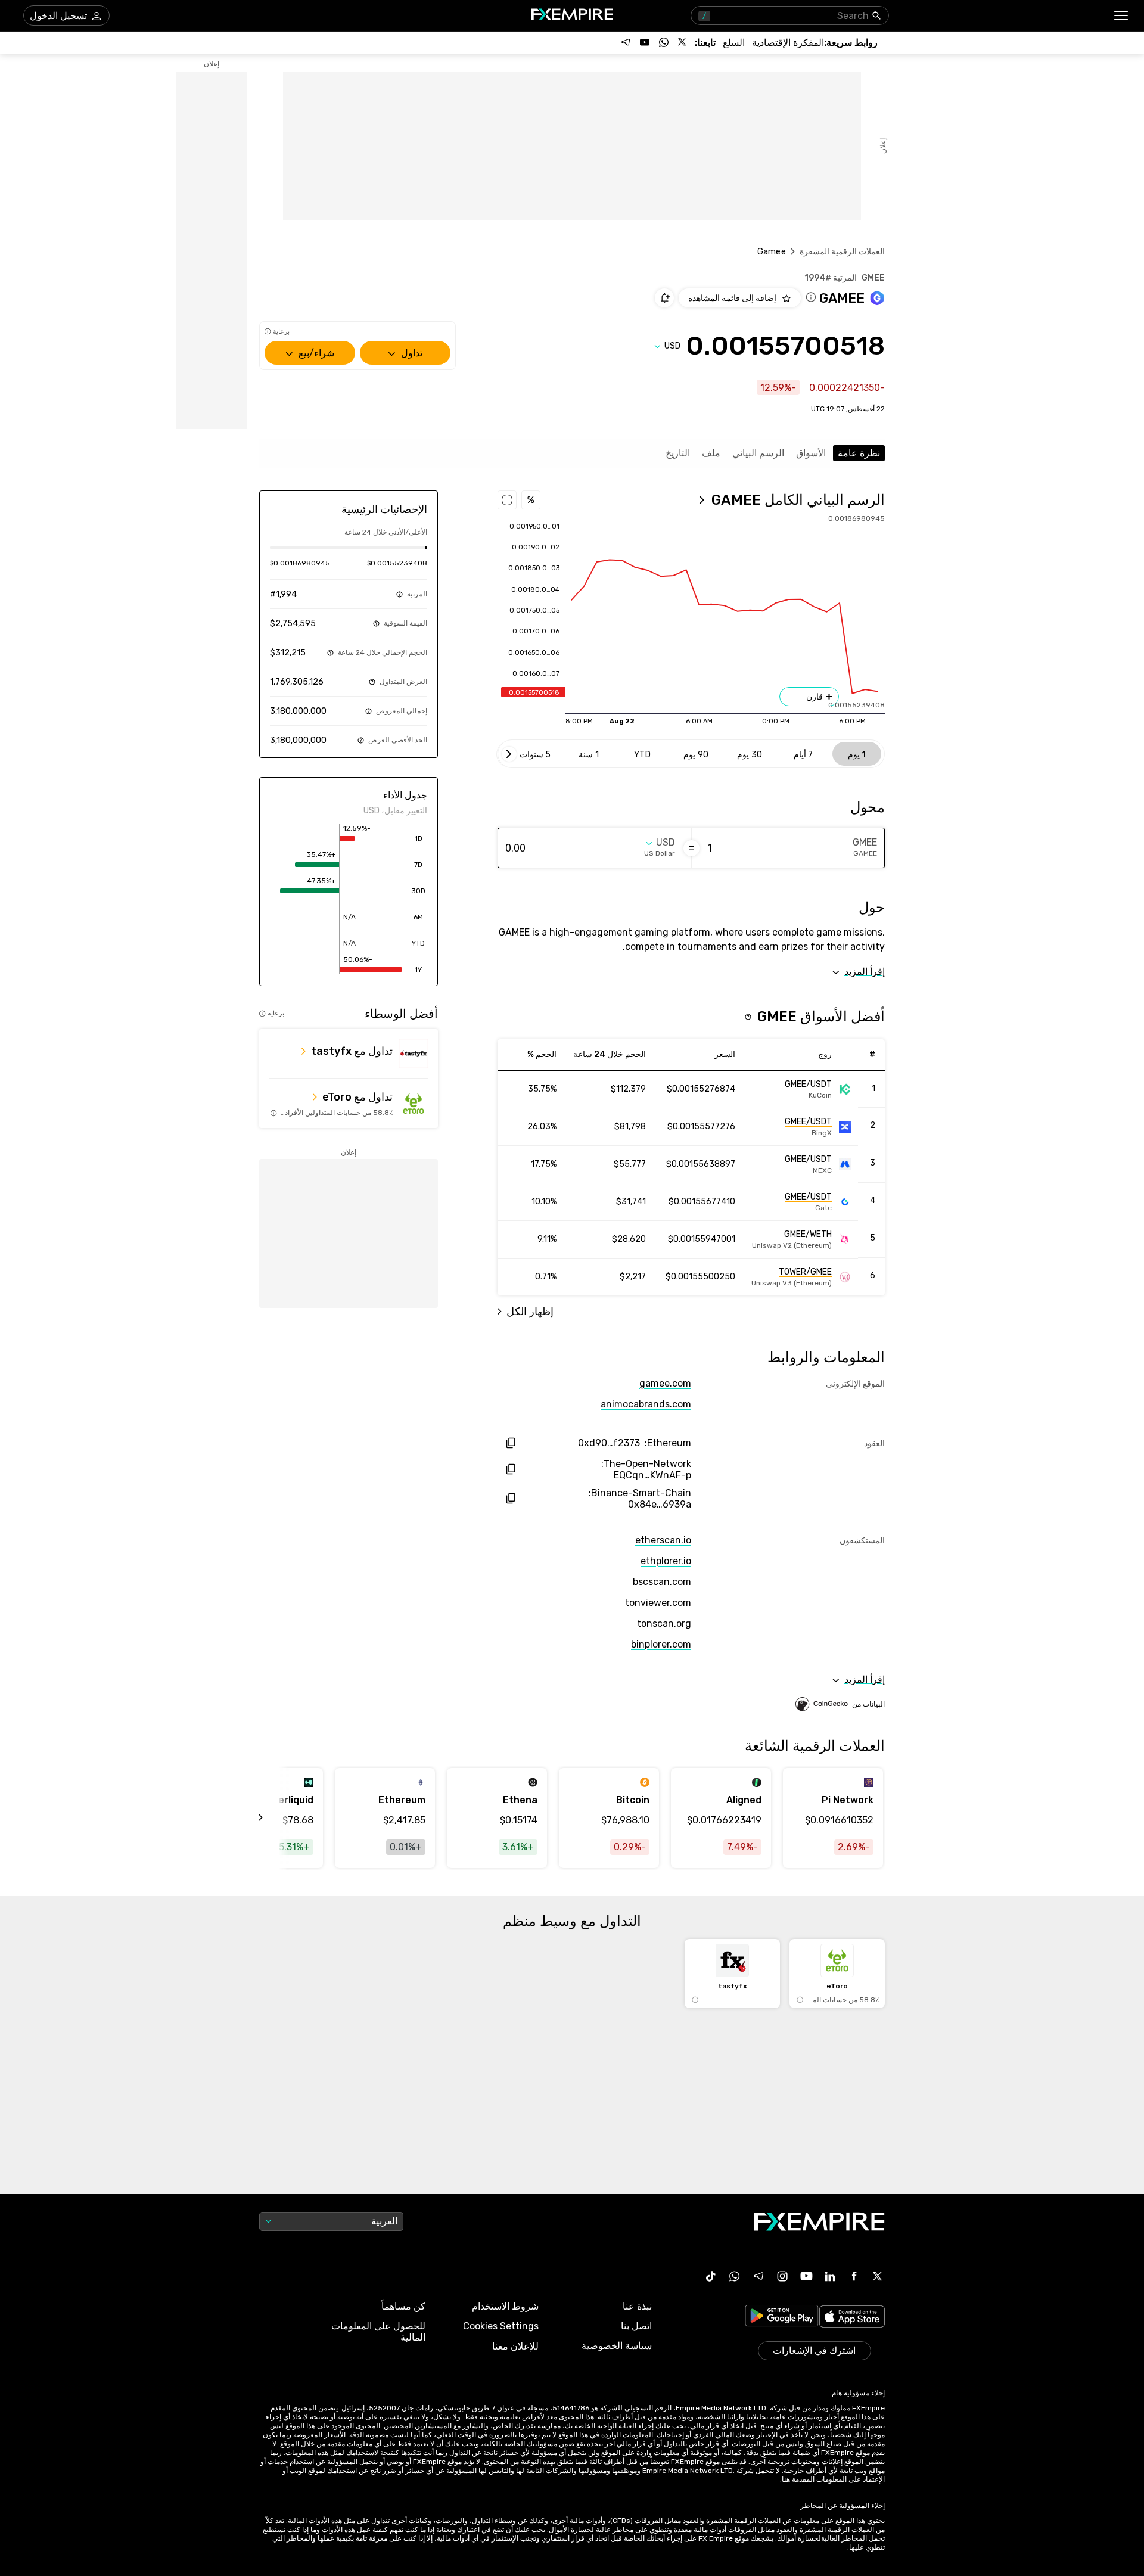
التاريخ (678, 453)
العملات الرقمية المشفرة (842, 252)
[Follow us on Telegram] (626, 42)
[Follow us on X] (683, 42)
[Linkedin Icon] (830, 2276)
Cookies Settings (501, 2326)
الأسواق (811, 453)
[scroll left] (274, 1818)
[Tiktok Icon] (711, 2276)
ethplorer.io (666, 1561)
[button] (1122, 16)
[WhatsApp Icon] (735, 2276)
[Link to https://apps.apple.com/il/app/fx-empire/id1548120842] (852, 2318)
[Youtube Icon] (806, 2276)
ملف (711, 453)
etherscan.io (663, 1540)
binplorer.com (661, 1644)
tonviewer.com (658, 1603)
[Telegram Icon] (758, 2276)
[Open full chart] (507, 500)
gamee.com (665, 1383)
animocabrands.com (646, 1404)
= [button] (691, 848)
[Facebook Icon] (854, 2276)
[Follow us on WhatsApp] (664, 42)
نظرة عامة (859, 453)
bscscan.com (662, 1582)
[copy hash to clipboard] (510, 1443)
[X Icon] (878, 2276)
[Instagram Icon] (782, 2276)
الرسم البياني (758, 453)
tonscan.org (664, 1623)
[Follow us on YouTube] (645, 42)
